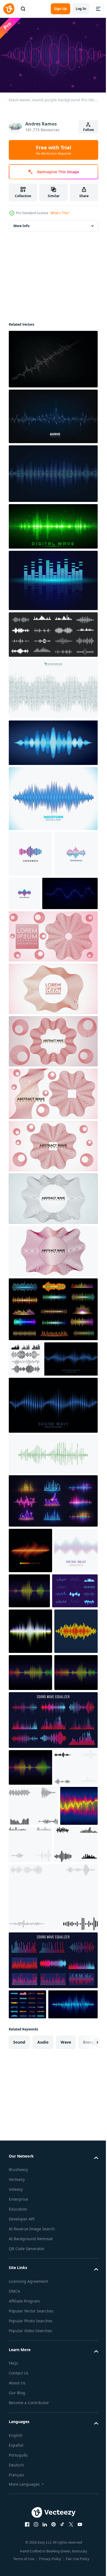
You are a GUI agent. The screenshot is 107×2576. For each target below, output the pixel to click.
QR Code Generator (27, 2562)
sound (19, 2355)
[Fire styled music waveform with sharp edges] (30, 1628)
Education (18, 2523)
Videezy (16, 2503)
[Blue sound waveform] (53, 796)
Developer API (22, 2532)
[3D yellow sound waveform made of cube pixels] (30, 1800)
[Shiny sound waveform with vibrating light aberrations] (30, 1755)
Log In (81, 9)
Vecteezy (17, 2493)
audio (43, 2355)
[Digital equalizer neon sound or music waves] (53, 1352)
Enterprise (18, 2513)
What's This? (60, 213)
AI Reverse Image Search (32, 2542)
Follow (88, 130)
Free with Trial (54, 150)
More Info (21, 223)
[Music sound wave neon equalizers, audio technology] (53, 1579)
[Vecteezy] (9, 9)
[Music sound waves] (75, 1669)
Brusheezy (18, 2483)
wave (66, 2355)
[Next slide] (85, 2356)
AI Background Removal (31, 2552)
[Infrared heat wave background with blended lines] (28, 2089)
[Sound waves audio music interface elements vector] (53, 1926)
